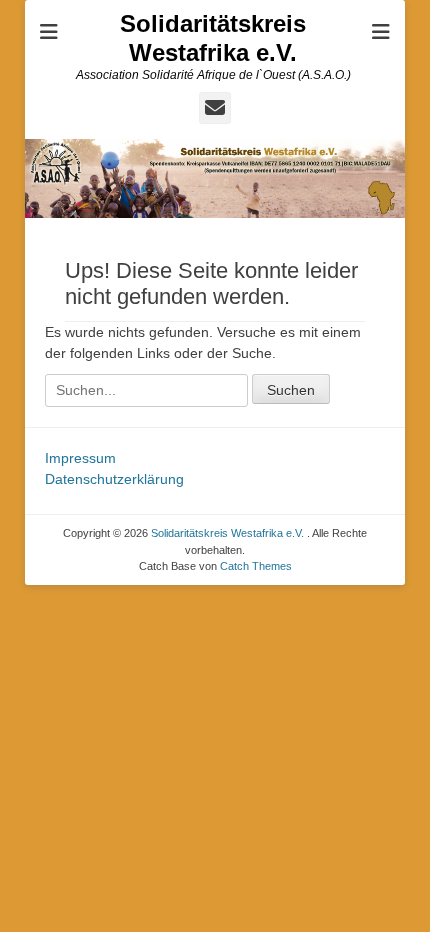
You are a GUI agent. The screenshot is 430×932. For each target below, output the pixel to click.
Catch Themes (256, 566)
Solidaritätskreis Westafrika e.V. (213, 38)
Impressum (80, 458)
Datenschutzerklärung (114, 479)
